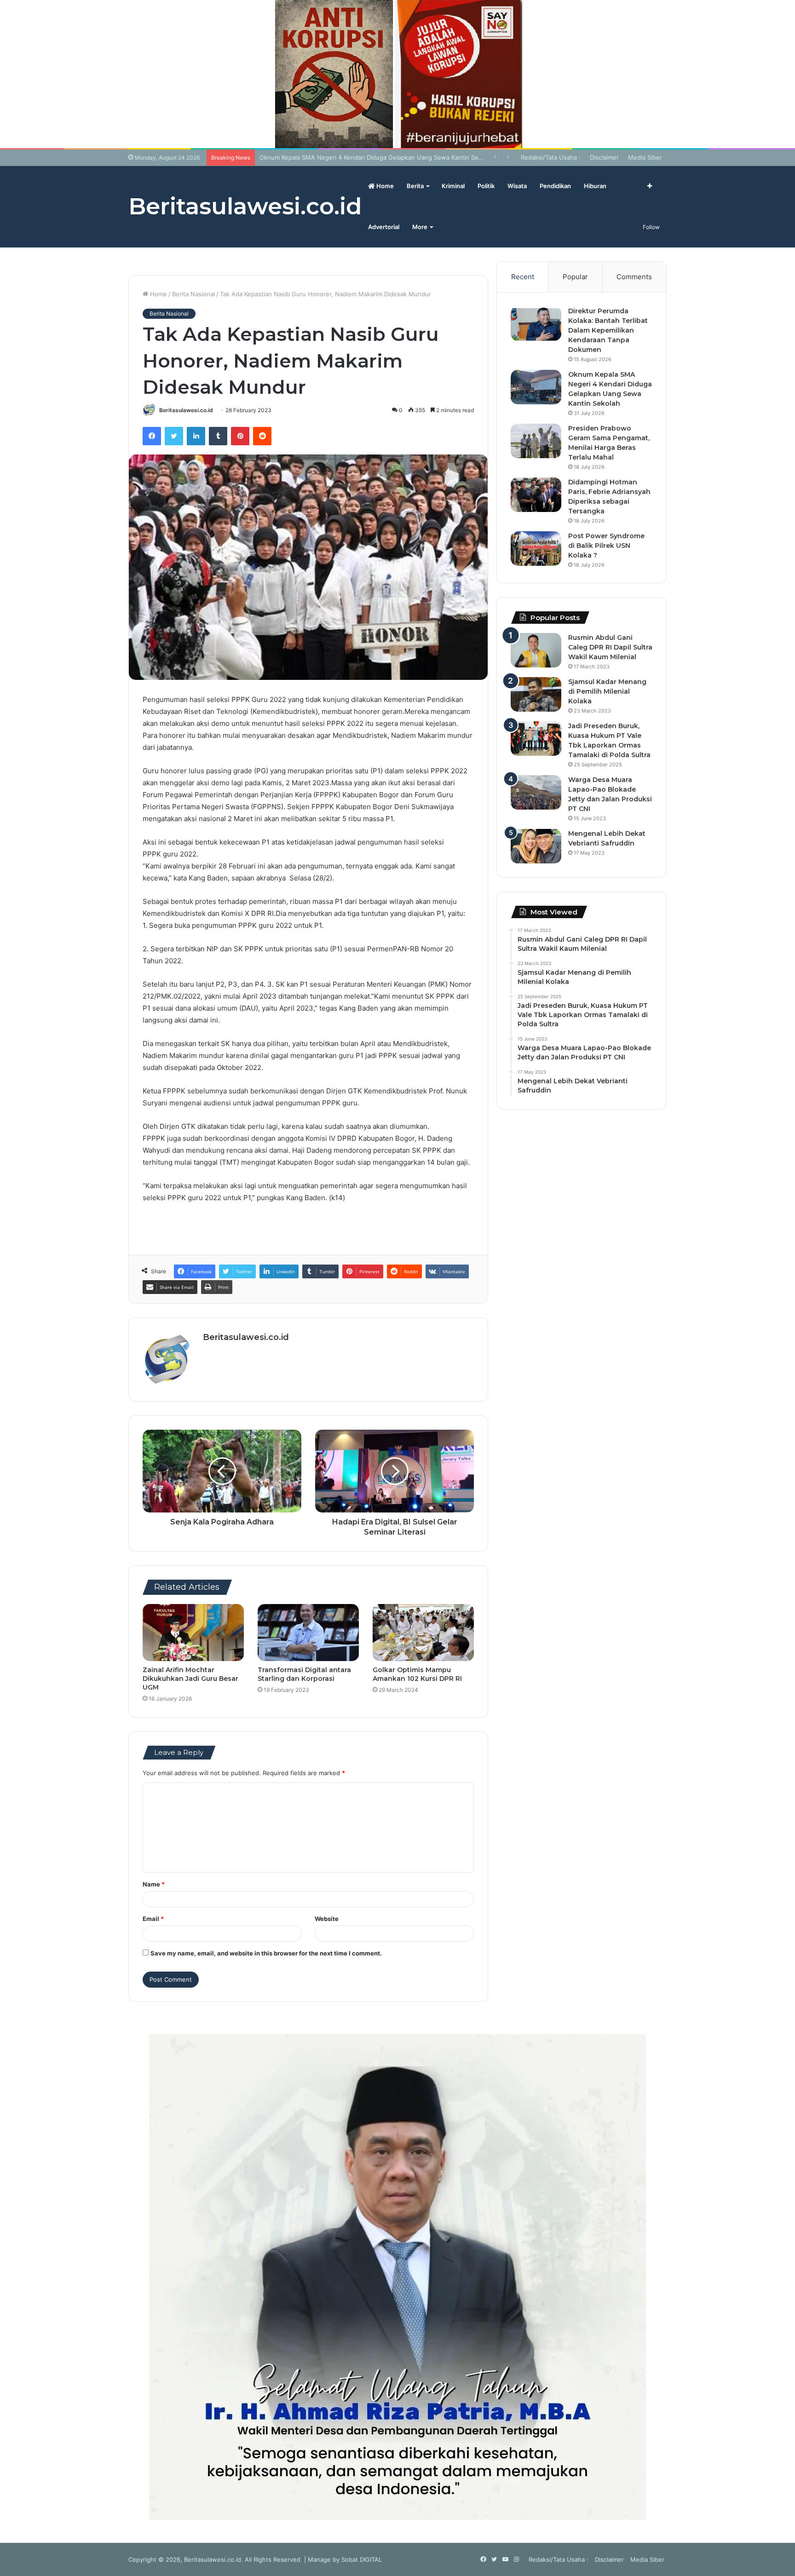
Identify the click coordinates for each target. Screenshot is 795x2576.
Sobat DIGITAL (362, 2559)
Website (327, 1919)
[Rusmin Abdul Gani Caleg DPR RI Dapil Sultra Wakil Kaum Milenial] (536, 650)
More (420, 227)
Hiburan (595, 186)
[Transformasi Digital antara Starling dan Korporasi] (308, 1633)
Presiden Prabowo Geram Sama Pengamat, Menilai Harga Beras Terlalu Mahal (370, 157)
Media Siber (645, 157)
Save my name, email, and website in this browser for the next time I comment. (266, 1953)
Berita (415, 186)
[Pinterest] (240, 436)
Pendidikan (555, 186)
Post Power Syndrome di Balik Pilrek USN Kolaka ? (606, 546)
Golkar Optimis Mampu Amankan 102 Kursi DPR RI (417, 1674)
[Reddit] (262, 436)
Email (153, 1919)
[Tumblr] (218, 436)
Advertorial (384, 227)
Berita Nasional (193, 294)
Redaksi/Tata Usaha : (551, 157)
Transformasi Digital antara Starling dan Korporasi (304, 1674)
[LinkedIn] (196, 436)
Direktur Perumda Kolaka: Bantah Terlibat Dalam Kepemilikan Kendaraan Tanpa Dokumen (608, 330)
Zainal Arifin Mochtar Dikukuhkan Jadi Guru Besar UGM (190, 1679)
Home (384, 186)
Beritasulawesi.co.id (186, 410)
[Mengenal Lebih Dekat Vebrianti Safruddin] (536, 846)
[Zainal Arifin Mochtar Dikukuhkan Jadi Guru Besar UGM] (193, 1633)
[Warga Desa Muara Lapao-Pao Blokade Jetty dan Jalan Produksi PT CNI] (536, 792)
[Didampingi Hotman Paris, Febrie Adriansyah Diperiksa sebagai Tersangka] (536, 495)
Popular (575, 277)
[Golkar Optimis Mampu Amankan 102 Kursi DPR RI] (423, 1633)
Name (154, 1884)
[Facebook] (152, 436)
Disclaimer (604, 157)
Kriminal (453, 186)
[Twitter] (174, 436)
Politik (486, 186)
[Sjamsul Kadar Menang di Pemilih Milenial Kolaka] (536, 694)
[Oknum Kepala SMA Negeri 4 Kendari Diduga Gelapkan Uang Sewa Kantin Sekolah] (536, 387)
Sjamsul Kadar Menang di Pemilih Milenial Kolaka (607, 691)
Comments (634, 277)
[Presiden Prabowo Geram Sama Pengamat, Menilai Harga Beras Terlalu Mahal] (536, 441)
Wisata (517, 186)
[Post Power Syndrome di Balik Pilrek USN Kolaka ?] (536, 549)
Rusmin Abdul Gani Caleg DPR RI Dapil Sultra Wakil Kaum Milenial (610, 647)
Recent (523, 277)
